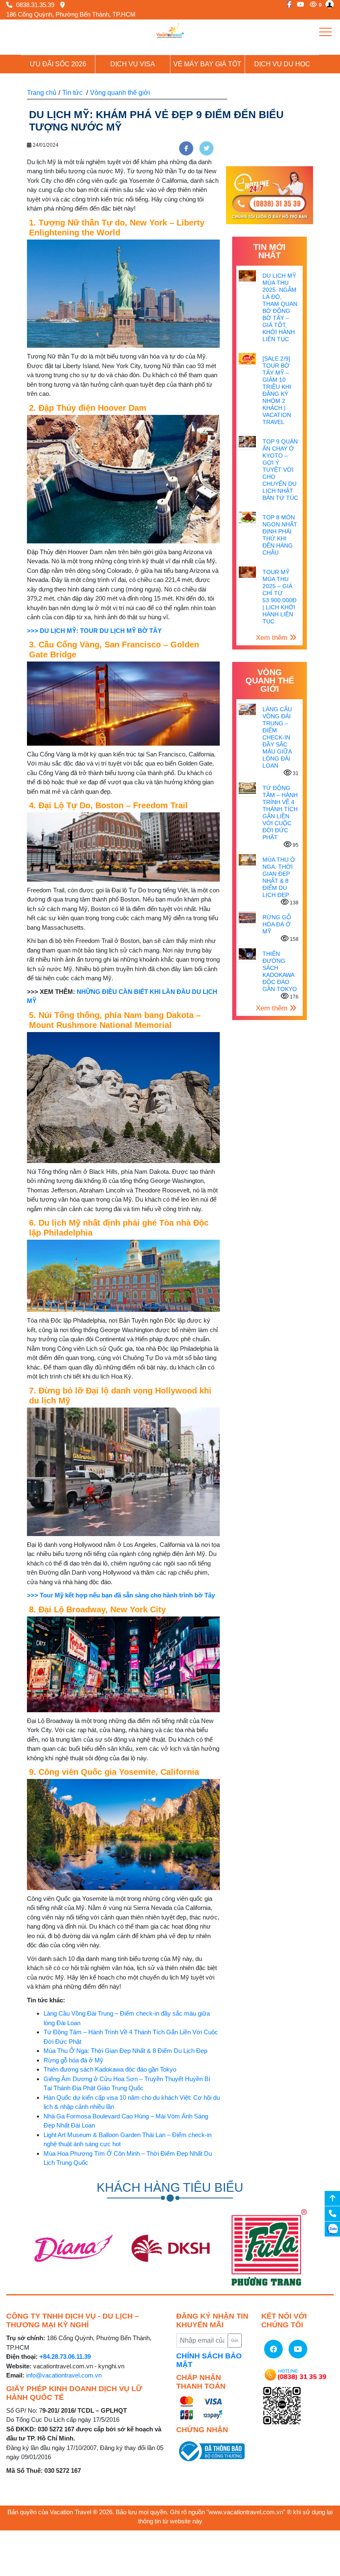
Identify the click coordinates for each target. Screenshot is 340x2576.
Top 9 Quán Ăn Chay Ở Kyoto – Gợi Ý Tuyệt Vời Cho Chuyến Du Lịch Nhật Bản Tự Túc (280, 470)
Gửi (234, 2340)
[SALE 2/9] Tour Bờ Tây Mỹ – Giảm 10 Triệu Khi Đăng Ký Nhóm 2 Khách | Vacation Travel (277, 390)
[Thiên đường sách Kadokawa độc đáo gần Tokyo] (247, 954)
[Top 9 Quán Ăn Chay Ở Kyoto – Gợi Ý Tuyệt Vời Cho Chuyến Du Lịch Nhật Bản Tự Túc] (247, 441)
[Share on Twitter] (206, 148)
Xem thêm (273, 638)
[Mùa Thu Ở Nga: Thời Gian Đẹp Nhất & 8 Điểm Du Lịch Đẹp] (247, 859)
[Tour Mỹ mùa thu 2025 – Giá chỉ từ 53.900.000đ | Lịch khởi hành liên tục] (247, 572)
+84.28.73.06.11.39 (65, 2357)
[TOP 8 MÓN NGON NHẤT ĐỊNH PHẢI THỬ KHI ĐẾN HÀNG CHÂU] (247, 517)
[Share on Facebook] (186, 148)
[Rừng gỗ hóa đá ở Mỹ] (247, 917)
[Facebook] (287, 4)
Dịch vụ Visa (133, 64)
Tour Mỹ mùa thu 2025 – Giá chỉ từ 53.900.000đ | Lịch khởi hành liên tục (279, 597)
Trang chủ (42, 93)
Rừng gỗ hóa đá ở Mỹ (73, 2060)
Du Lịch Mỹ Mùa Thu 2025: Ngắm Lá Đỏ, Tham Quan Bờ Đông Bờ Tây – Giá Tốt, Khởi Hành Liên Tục (280, 307)
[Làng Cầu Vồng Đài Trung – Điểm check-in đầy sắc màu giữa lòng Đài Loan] (247, 709)
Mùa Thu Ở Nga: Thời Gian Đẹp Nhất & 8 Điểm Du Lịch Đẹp (125, 2051)
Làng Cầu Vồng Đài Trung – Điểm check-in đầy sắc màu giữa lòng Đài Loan (277, 737)
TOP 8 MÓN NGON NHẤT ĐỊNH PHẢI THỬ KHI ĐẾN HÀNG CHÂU (280, 535)
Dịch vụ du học (282, 64)
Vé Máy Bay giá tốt (207, 64)
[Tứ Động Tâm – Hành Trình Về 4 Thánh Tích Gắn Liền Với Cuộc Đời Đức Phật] (247, 788)
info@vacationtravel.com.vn (64, 2375)
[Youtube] (298, 4)
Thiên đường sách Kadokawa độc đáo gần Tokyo (110, 2069)
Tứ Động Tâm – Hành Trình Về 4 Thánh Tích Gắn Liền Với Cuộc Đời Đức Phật (280, 813)
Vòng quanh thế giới (120, 93)
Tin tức (72, 93)
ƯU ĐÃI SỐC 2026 (58, 64)
